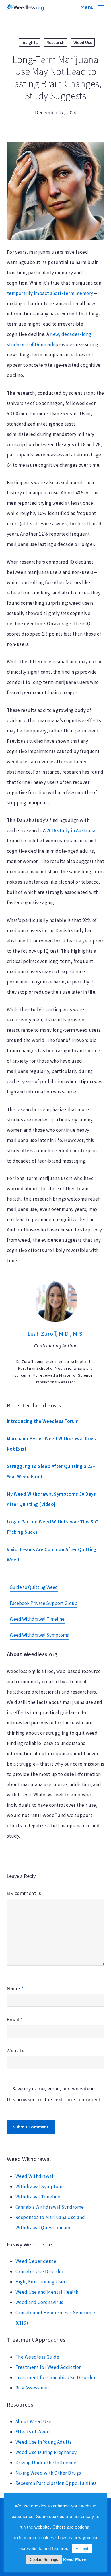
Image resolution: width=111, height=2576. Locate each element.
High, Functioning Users (42, 2282)
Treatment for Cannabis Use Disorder (56, 2377)
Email (15, 2019)
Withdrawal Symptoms (40, 2186)
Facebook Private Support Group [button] (44, 1603)
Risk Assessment (33, 2388)
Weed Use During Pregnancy (46, 2452)
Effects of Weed (33, 2432)
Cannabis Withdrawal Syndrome (50, 2207)
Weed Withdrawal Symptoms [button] (39, 1635)
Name (15, 1988)
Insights (30, 42)
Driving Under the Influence (46, 2463)
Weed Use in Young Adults (44, 2442)
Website (16, 2051)
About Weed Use (33, 2421)
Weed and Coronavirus (39, 2302)
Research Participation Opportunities (56, 2483)
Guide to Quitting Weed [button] (34, 1587)
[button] (92, 6)
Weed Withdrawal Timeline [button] (37, 1619)
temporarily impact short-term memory (50, 293)
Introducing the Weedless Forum (43, 1421)
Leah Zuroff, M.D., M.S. (56, 1334)
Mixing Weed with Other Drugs (48, 2473)
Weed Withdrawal (34, 2176)
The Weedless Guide (37, 2357)
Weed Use (83, 42)
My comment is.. (25, 1893)
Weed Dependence (36, 2261)
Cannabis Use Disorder (40, 2271)
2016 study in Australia (71, 830)
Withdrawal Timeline (38, 2197)
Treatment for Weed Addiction (49, 2367)
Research (55, 42)
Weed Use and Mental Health (47, 2292)
